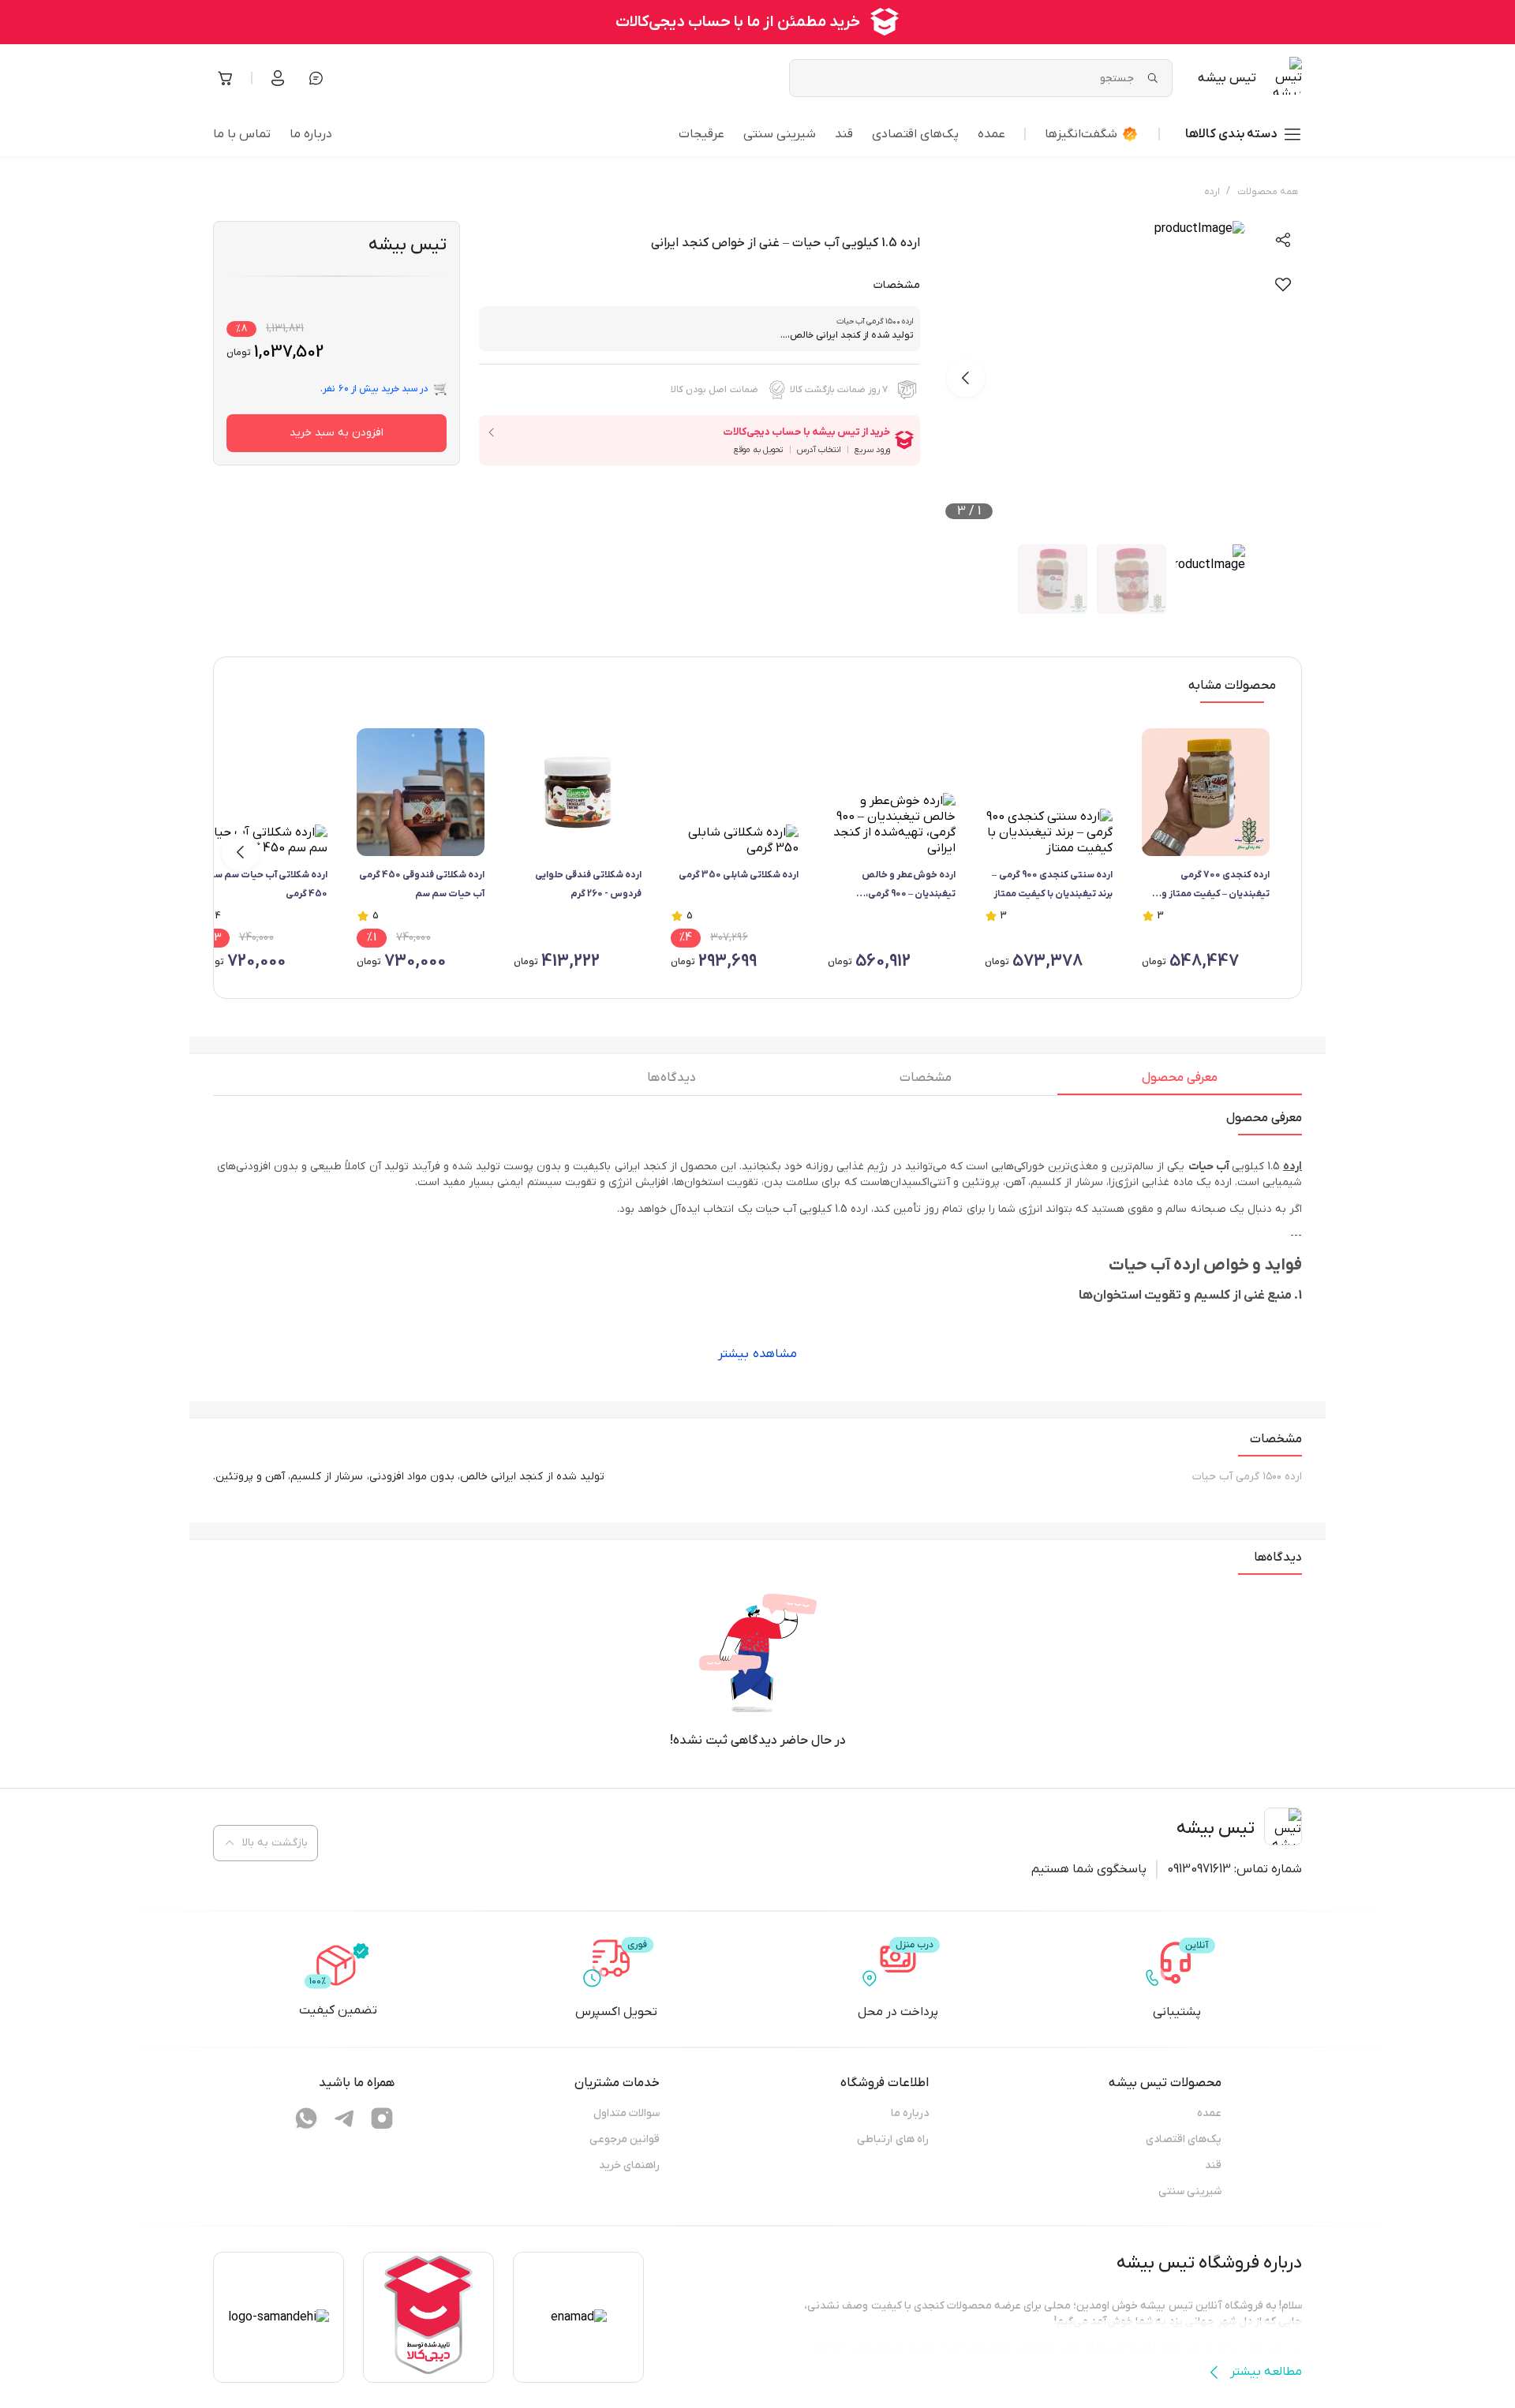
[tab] (1180, 1082)
